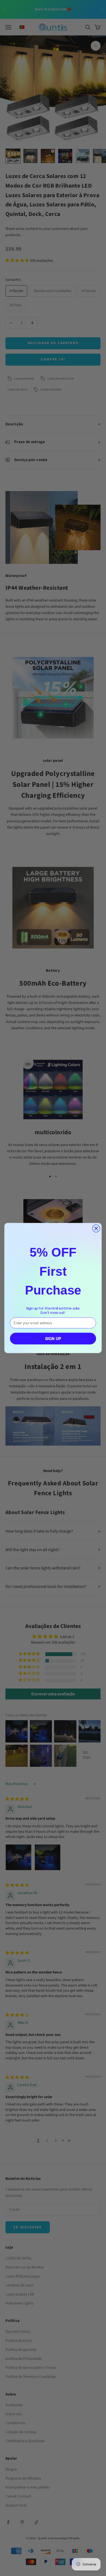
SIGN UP (53, 1339)
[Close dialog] (96, 1229)
